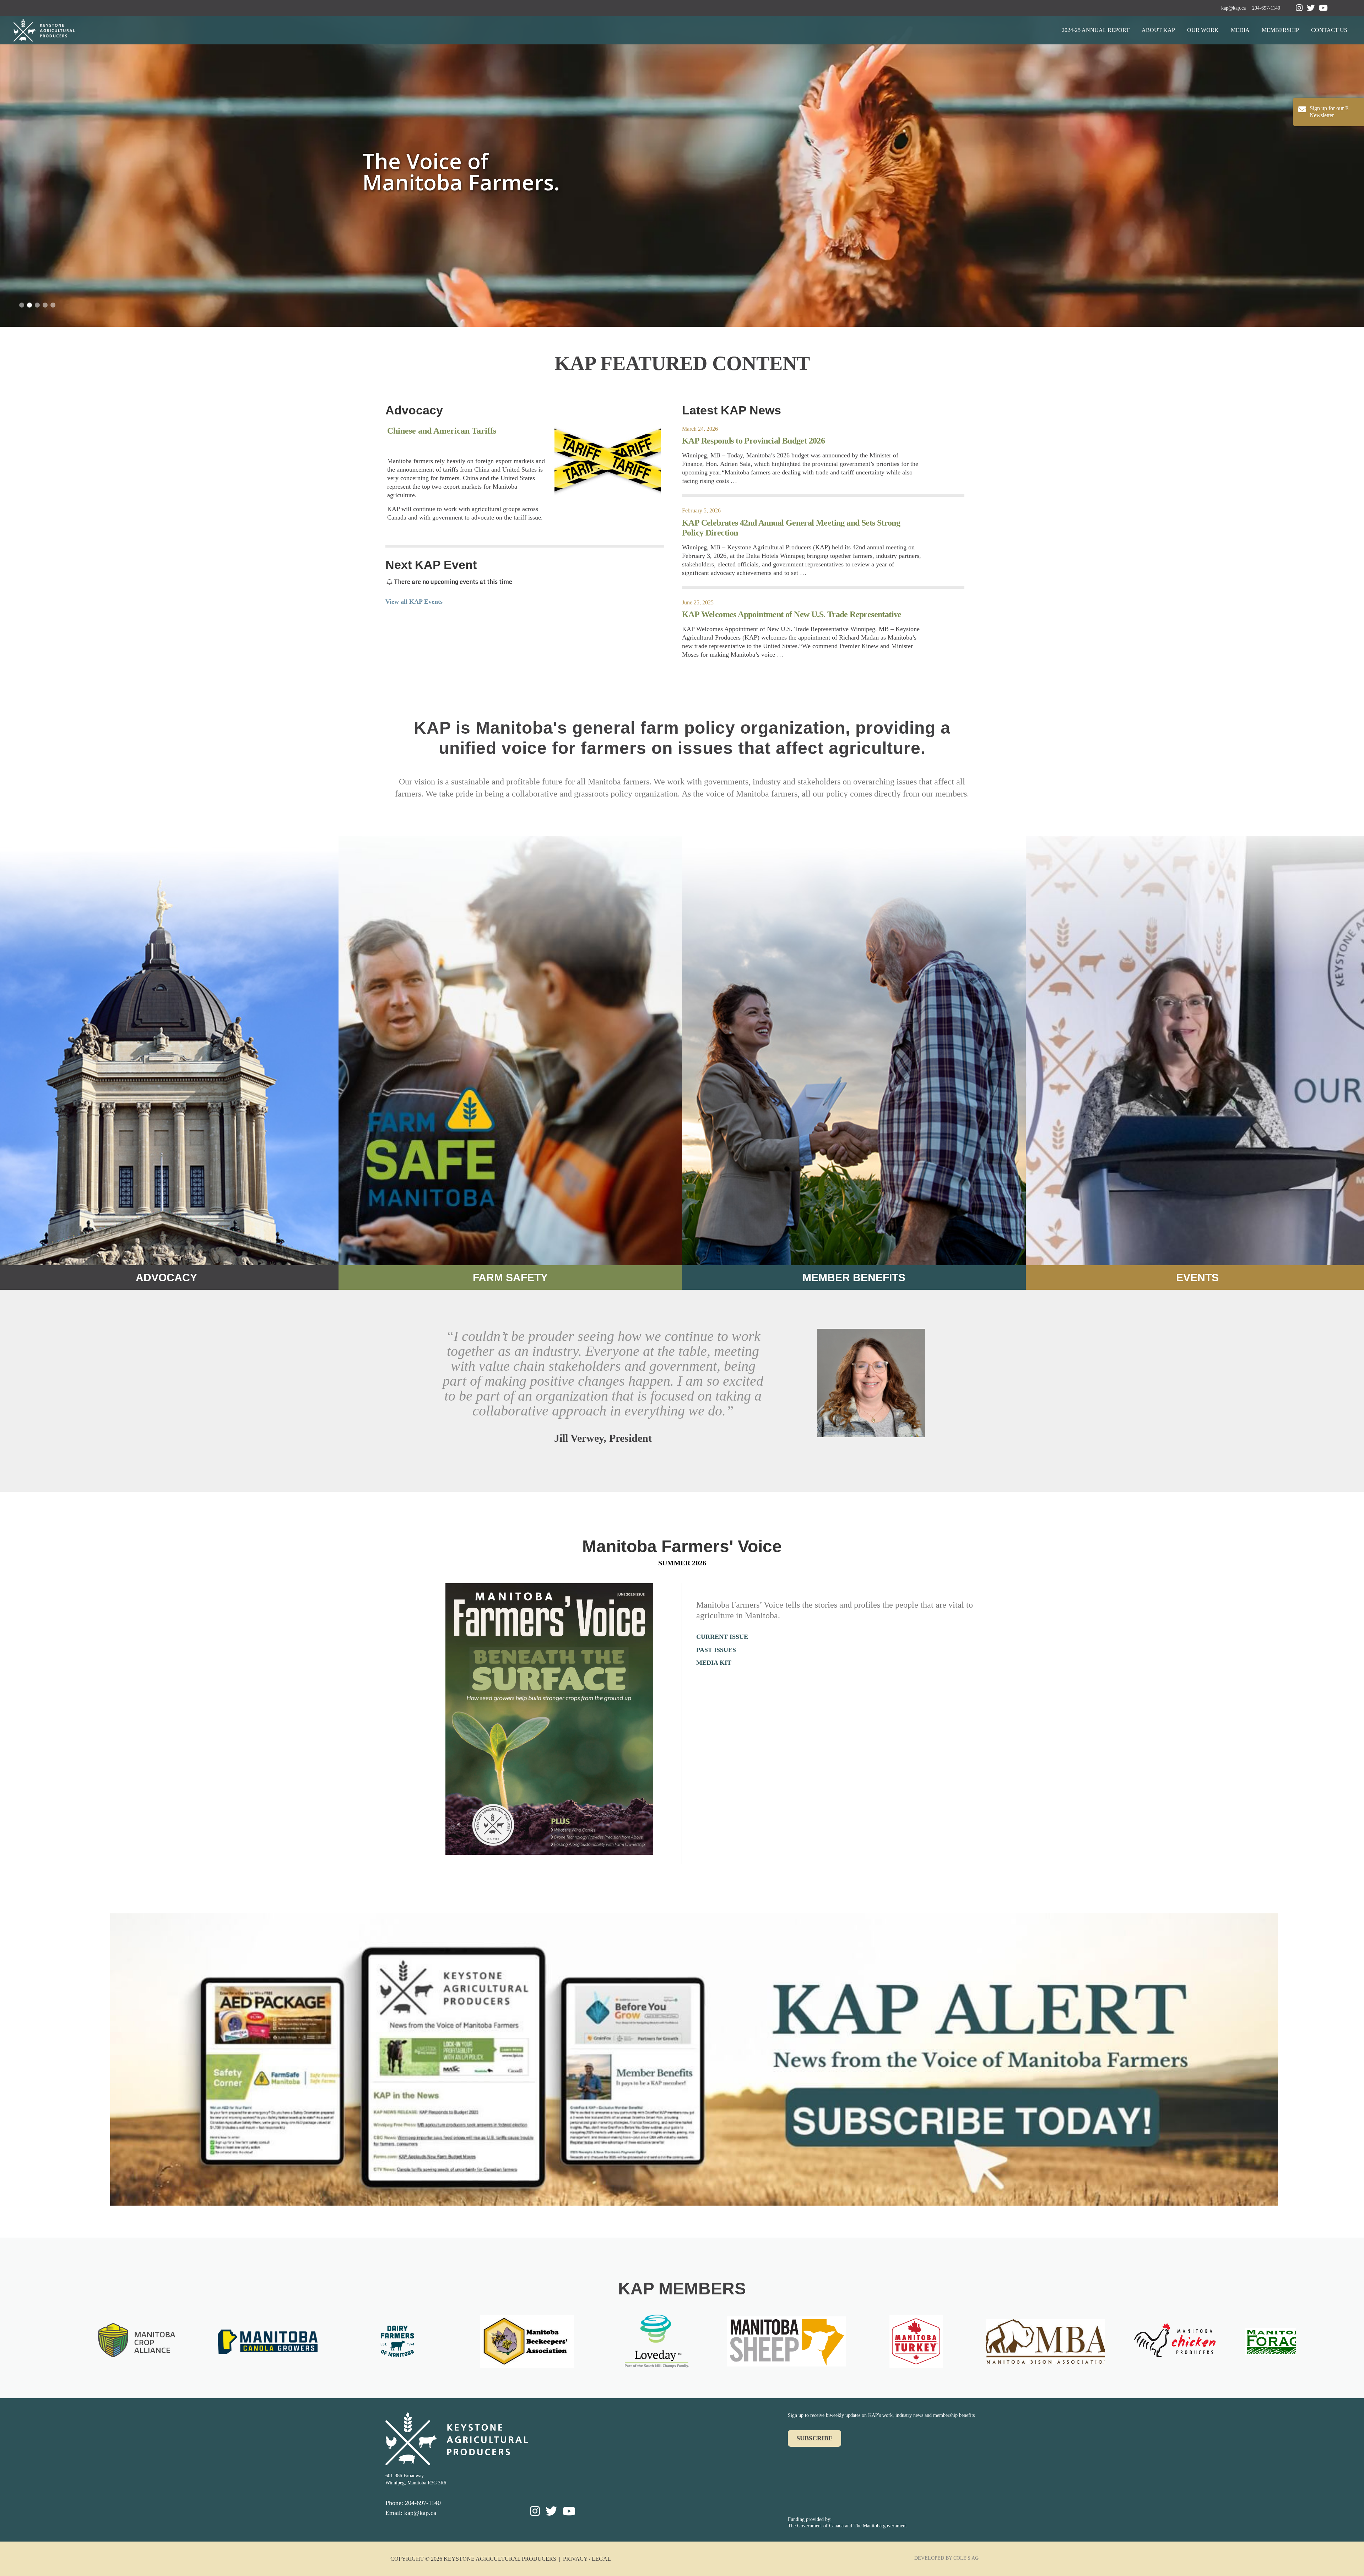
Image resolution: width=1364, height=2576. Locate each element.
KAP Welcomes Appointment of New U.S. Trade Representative (792, 614)
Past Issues (716, 1650)
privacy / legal (587, 2559)
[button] (22, 305)
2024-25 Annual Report (1096, 30)
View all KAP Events (414, 602)
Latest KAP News (732, 410)
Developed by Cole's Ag (946, 2558)
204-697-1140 (1266, 8)
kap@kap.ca (1233, 8)
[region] (682, 171)
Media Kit (714, 1663)
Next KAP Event (431, 565)
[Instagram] (1299, 8)
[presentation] (60, 2344)
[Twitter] (1311, 8)
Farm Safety (510, 1278)
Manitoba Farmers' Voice (682, 1546)
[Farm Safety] (510, 1050)
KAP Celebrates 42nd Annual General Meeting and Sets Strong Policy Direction (791, 528)
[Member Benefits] (854, 1050)
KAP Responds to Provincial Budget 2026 (753, 441)
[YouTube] (1323, 8)
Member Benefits (854, 1278)
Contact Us (1329, 30)
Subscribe (814, 2438)
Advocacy (414, 410)
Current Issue (722, 1637)
